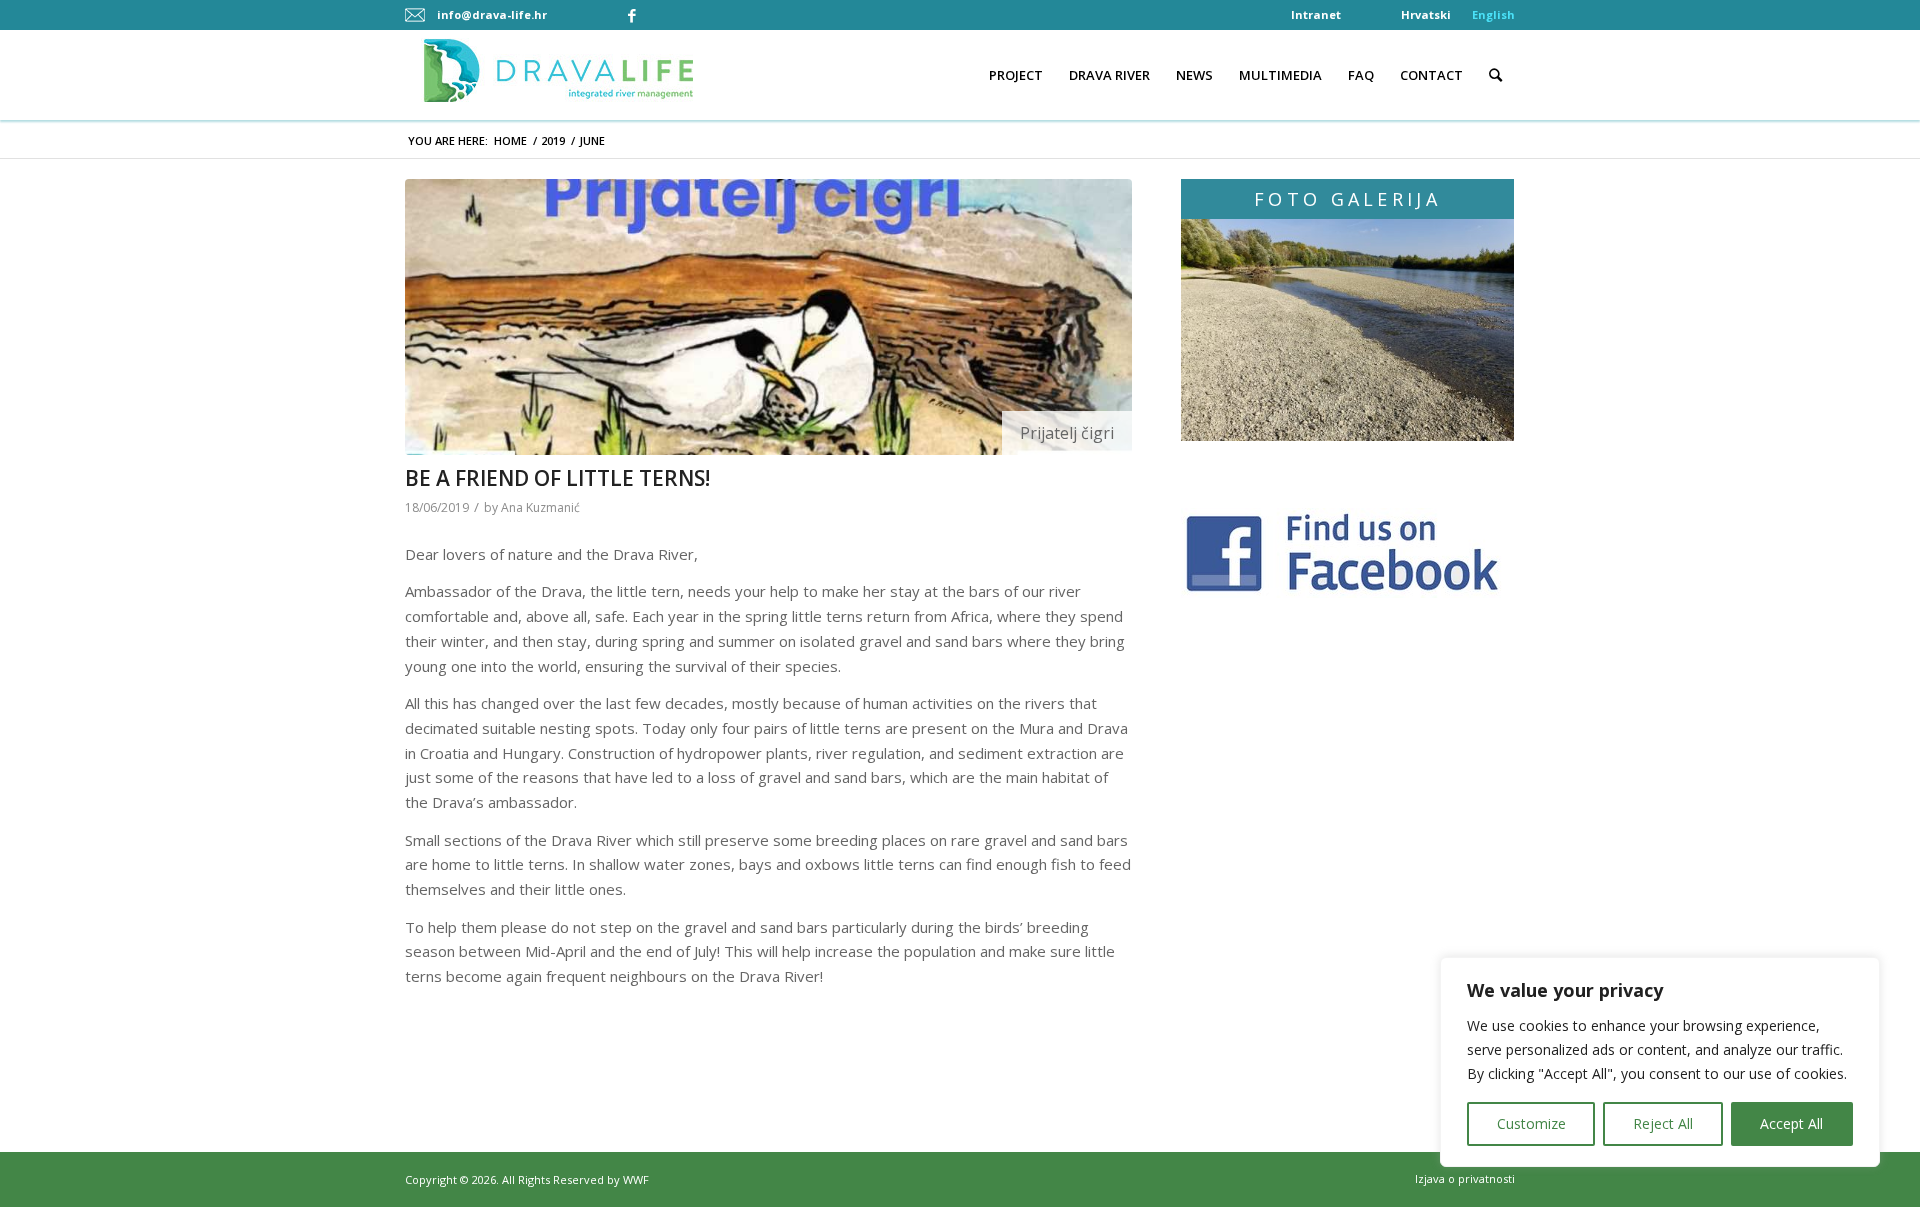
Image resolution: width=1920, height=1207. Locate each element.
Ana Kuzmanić (540, 507)
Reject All (1663, 1123)
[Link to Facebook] (632, 15)
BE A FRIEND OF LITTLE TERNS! (557, 478)
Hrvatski (1426, 14)
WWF (636, 1179)
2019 (553, 140)
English (1493, 14)
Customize (1531, 1123)
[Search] (1495, 75)
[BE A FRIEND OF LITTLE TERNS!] (768, 317)
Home (510, 140)
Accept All (1791, 1123)
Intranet (1316, 14)
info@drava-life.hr (492, 14)
